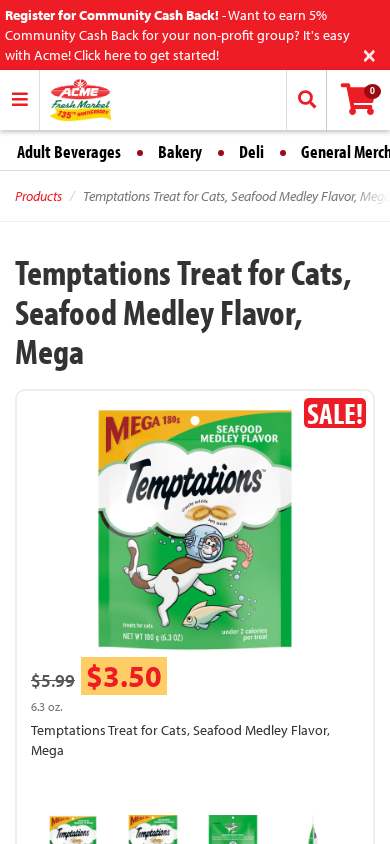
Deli (251, 151)
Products (38, 196)
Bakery (180, 151)
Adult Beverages (69, 151)
